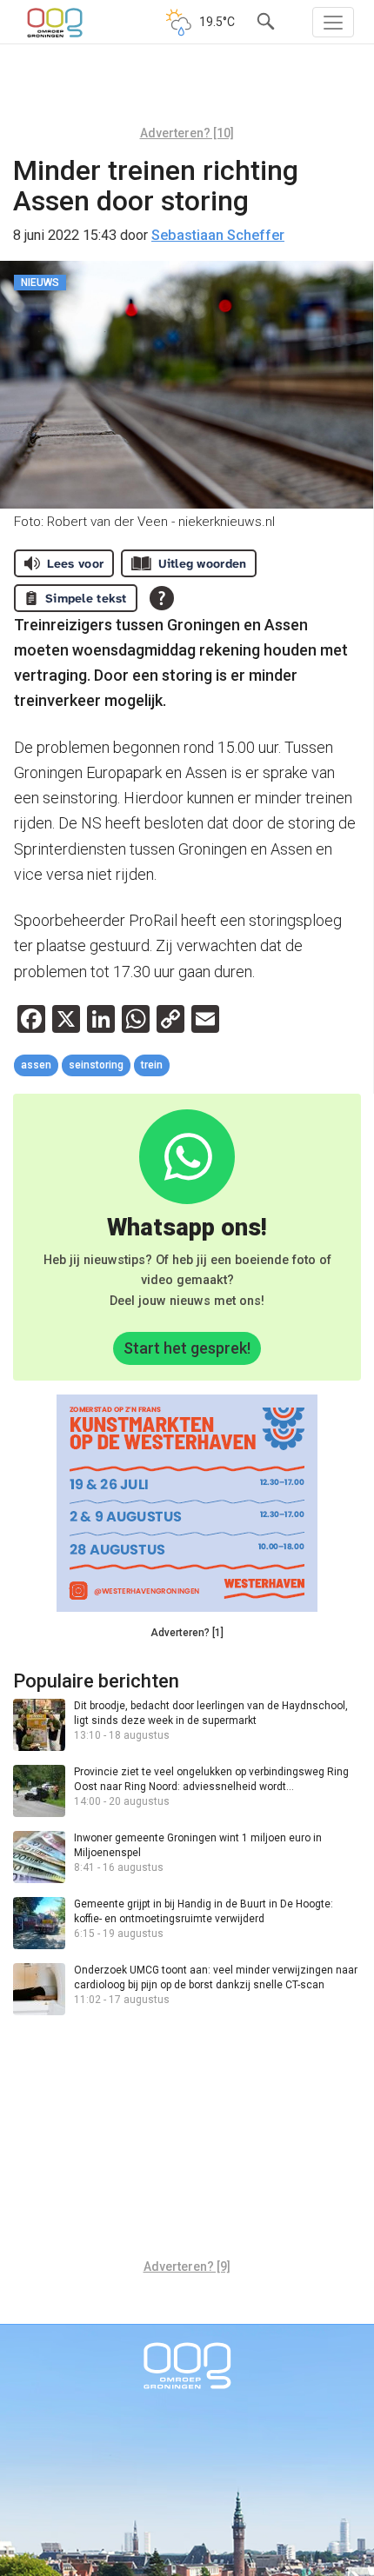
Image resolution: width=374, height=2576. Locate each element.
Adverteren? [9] (187, 2266)
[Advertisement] (187, 91)
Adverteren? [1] (187, 1633)
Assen (36, 1065)
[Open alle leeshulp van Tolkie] (162, 598)
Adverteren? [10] (187, 133)
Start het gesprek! (187, 1348)
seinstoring (96, 1065)
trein (152, 1065)
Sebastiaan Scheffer (218, 235)
